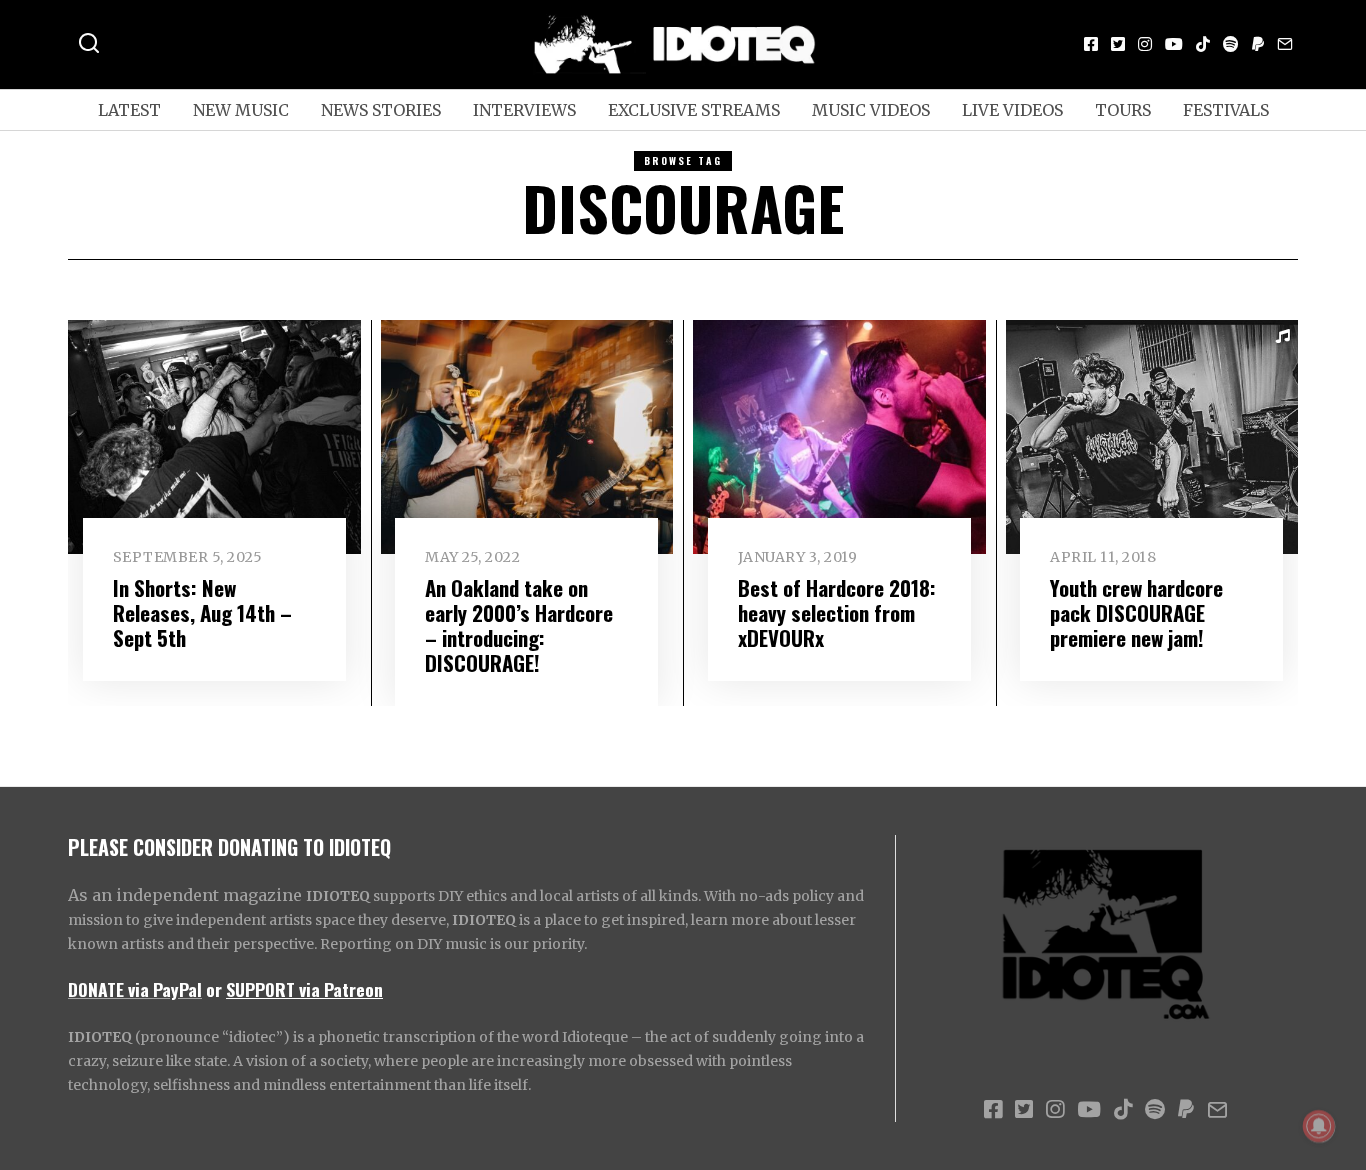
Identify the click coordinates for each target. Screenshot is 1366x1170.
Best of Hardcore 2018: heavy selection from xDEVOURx (837, 612)
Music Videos (871, 110)
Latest (129, 110)
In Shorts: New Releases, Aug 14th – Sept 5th (202, 612)
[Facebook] (1091, 44)
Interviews (524, 110)
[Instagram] (1145, 44)
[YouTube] (1174, 44)
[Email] (1285, 44)
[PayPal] (1258, 44)
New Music (241, 110)
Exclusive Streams (694, 110)
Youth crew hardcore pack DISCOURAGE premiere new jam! (1136, 612)
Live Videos (1012, 110)
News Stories (381, 110)
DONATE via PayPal (135, 989)
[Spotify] (1231, 44)
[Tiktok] (1203, 44)
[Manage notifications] (1319, 1126)
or (214, 989)
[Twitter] (1118, 44)
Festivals (1226, 110)
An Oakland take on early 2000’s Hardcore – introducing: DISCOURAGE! (519, 625)
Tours (1123, 110)
